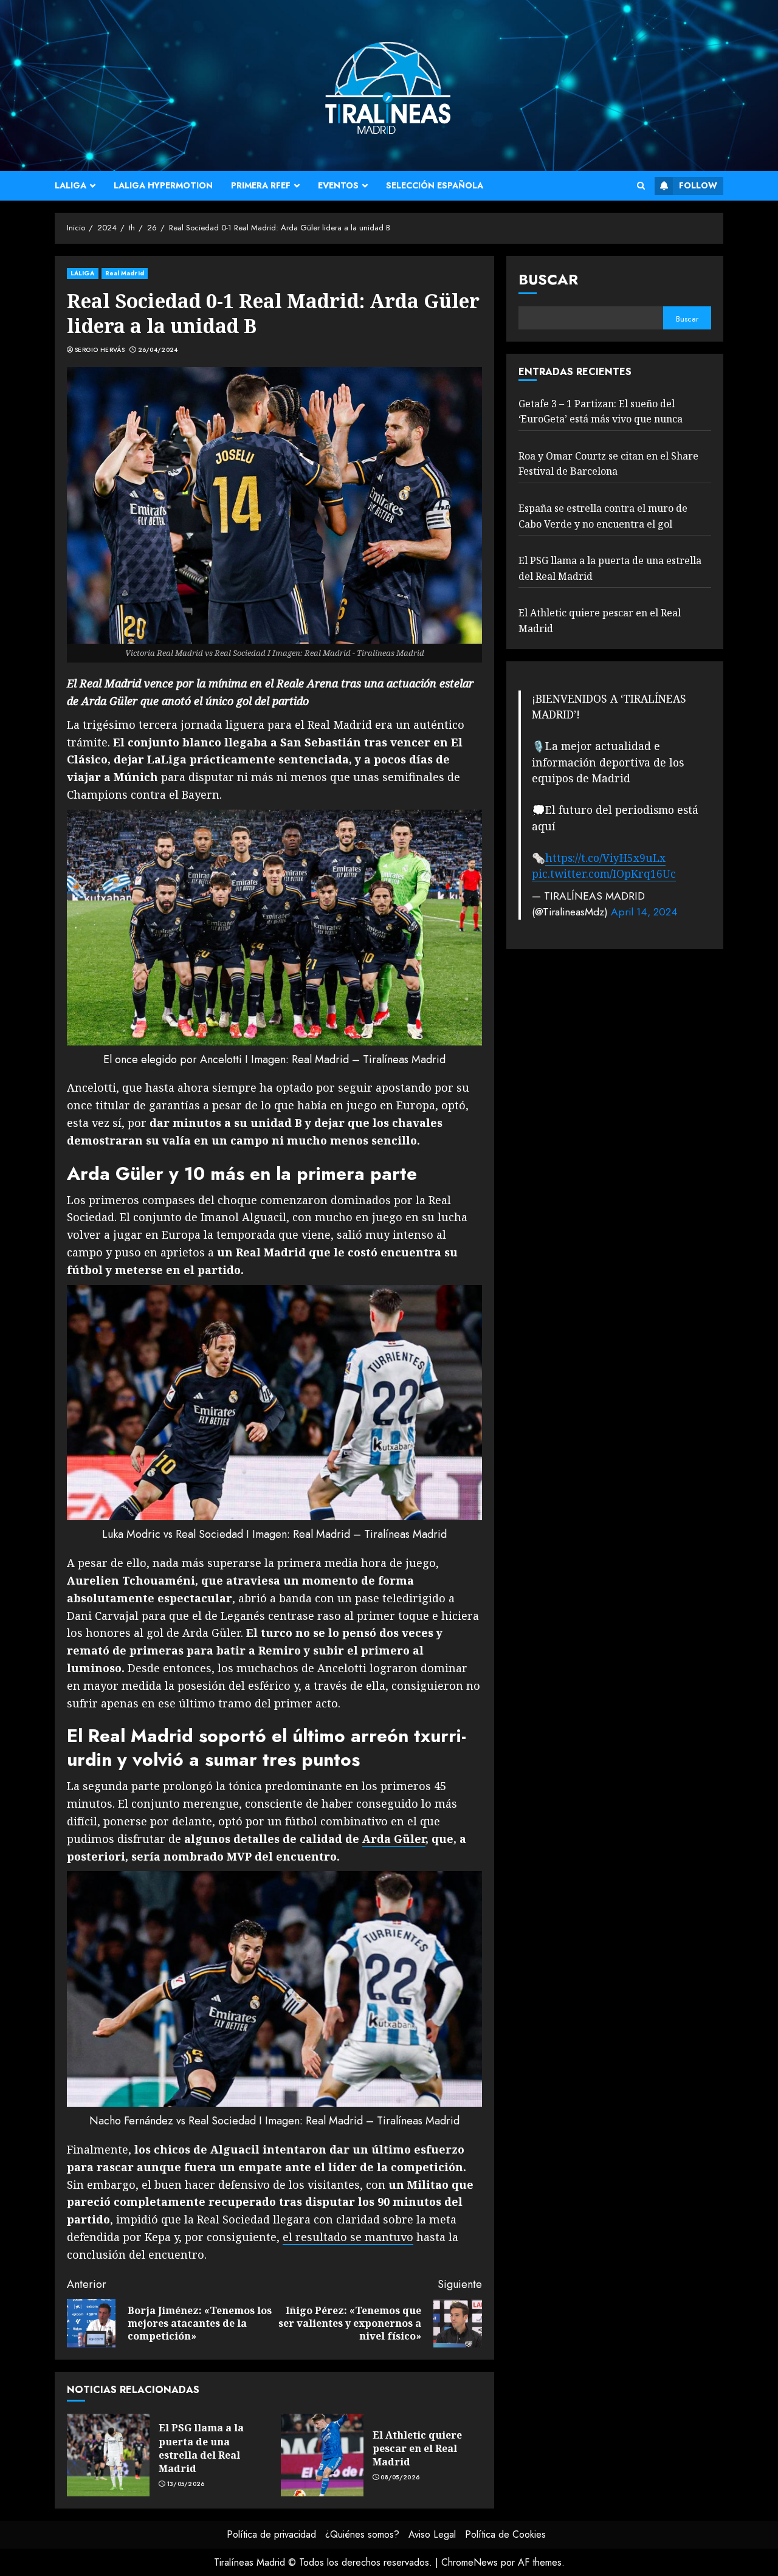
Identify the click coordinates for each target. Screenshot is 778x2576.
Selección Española (435, 185)
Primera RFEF (261, 185)
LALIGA (83, 273)
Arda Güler (394, 1839)
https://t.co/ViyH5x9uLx (605, 857)
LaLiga (71, 185)
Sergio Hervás (100, 350)
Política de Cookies (505, 2534)
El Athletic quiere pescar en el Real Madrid (417, 2449)
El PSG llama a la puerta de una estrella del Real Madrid (201, 2448)
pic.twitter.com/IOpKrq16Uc (604, 873)
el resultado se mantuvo (348, 2237)
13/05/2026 (186, 2484)
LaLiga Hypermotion (163, 185)
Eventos (338, 185)
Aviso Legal (432, 2534)
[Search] (641, 186)
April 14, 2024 (644, 911)
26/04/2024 (158, 350)
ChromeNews (470, 2562)
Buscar (548, 279)
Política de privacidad (271, 2534)
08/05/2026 (400, 2478)
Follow (698, 185)
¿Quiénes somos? (362, 2534)
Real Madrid (125, 273)
